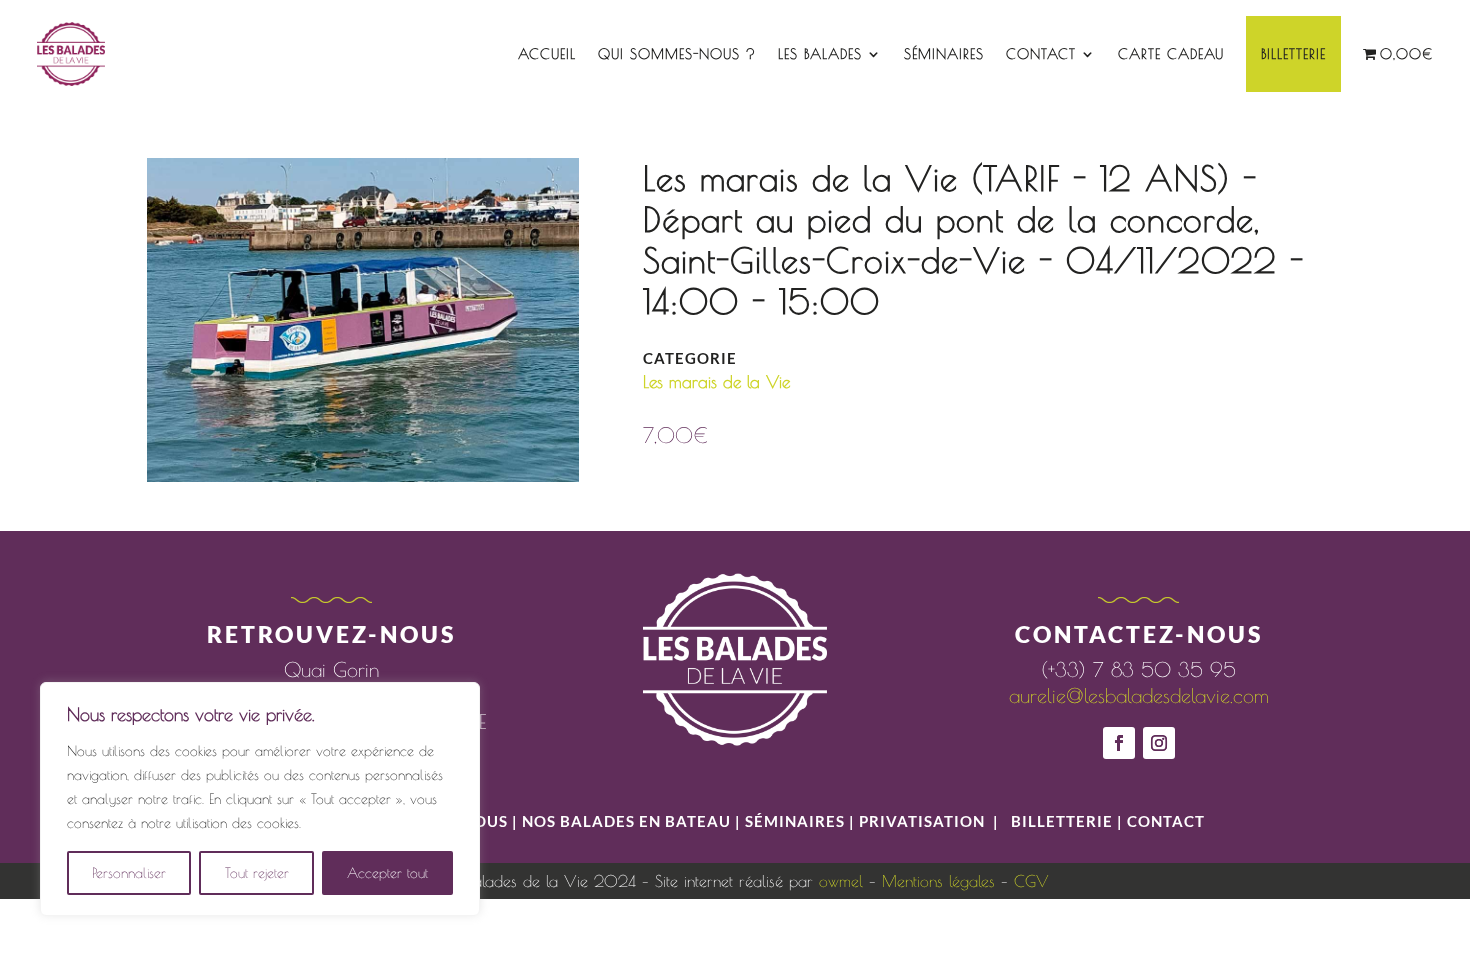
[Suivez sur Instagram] (1159, 743)
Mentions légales (938, 881)
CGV (1031, 881)
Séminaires (944, 54)
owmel (841, 881)
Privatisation (922, 821)
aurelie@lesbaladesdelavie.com (1139, 695)
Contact (1041, 54)
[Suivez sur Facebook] (1119, 743)
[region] (260, 799)
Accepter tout (387, 873)
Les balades (820, 54)
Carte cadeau (1171, 54)
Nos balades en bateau (626, 821)
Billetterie (1293, 54)
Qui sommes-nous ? (677, 54)
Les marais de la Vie (716, 382)
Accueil (547, 54)
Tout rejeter (257, 873)
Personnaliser (129, 873)
